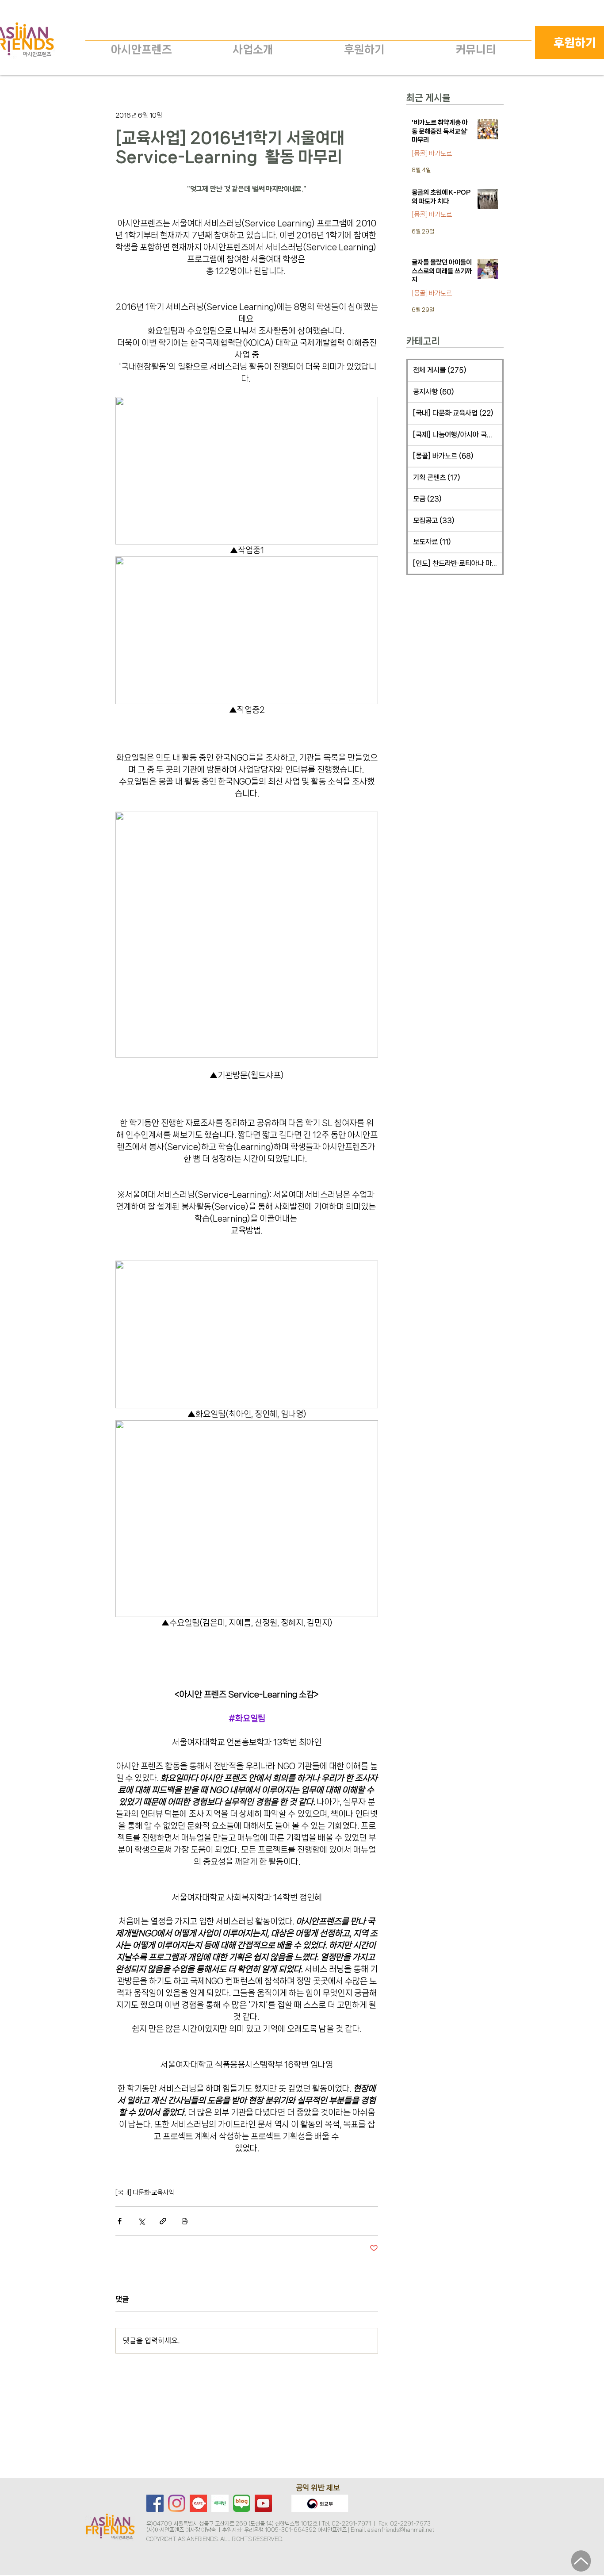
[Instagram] (177, 2503)
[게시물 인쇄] (185, 2221)
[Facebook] (155, 2503)
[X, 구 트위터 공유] (141, 2221)
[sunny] (198, 2503)
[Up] (581, 2561)
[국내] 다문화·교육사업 (145, 2193)
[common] (220, 2503)
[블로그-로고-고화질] (242, 2503)
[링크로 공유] (163, 2221)
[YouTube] (263, 2503)
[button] (253, 50)
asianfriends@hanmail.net (401, 2530)
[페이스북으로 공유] (120, 2221)
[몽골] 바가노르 (432, 153)
